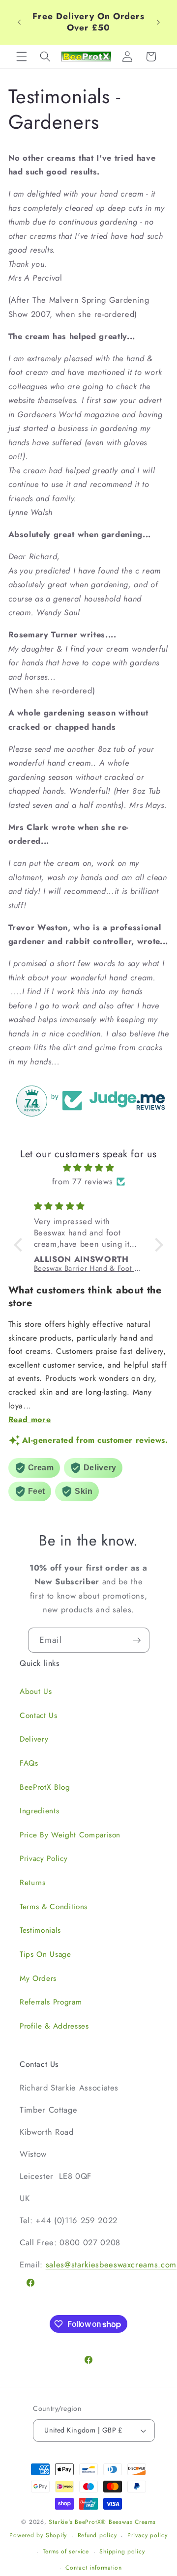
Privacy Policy (44, 1859)
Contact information (94, 2568)
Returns (33, 1883)
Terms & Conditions (54, 1907)
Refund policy (97, 2535)
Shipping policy (122, 2551)
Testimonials (40, 1930)
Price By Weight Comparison (70, 1835)
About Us (36, 1691)
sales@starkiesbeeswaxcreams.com (111, 2264)
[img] (89, 1168)
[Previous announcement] (19, 22)
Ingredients (39, 1811)
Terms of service (66, 2551)
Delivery (34, 1739)
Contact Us (39, 1716)
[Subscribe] (137, 1640)
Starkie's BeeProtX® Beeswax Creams (102, 2522)
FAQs (29, 1763)
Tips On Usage (45, 1954)
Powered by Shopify (38, 2536)
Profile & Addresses (54, 2026)
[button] (22, 57)
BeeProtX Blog (45, 1787)
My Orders (38, 1978)
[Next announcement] (158, 22)
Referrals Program (51, 2002)
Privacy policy (147, 2535)
